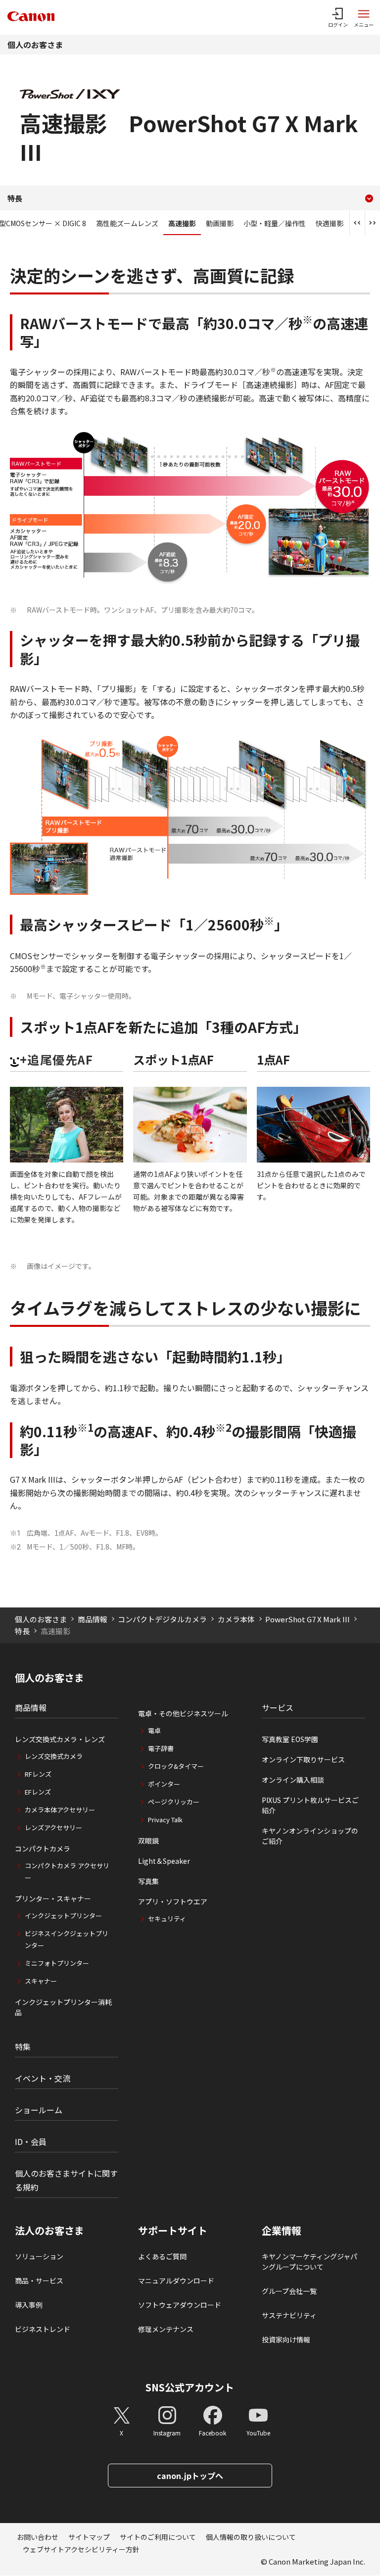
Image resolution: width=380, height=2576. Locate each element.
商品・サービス (39, 2281)
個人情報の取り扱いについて (251, 2537)
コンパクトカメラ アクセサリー (67, 1871)
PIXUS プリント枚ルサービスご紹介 (310, 1805)
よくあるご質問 (162, 2256)
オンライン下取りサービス (303, 1759)
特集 (23, 2046)
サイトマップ (89, 2537)
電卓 (154, 1730)
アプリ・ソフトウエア (173, 1901)
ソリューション (39, 2256)
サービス (278, 1707)
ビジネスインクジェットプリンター (67, 1939)
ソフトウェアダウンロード (180, 2305)
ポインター (164, 1784)
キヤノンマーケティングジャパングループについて (309, 2261)
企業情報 (282, 2231)
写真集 (148, 1881)
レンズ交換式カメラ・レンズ (60, 1739)
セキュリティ (167, 1919)
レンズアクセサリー (53, 1827)
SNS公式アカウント (190, 2387)
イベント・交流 (43, 2078)
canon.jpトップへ (190, 2476)
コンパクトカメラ (43, 1848)
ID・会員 (31, 2141)
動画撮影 (220, 223)
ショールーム (39, 2110)
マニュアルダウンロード (176, 2281)
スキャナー (41, 1981)
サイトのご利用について (158, 2537)
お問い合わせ (38, 2537)
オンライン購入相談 (293, 1780)
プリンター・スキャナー (53, 1898)
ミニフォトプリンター (57, 1963)
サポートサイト (173, 2231)
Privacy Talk (165, 1820)
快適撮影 (330, 223)
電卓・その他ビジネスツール (183, 1713)
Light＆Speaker (164, 1861)
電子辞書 (161, 1748)
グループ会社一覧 (289, 2291)
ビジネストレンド (43, 2329)
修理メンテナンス (166, 2329)
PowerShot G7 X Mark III (308, 1619)
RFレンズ (38, 1774)
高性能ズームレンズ (127, 223)
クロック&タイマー (176, 1766)
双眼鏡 (148, 1841)
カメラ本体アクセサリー (60, 1810)
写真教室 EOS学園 (290, 1739)
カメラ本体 (236, 1619)
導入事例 (29, 2305)
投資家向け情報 (286, 2339)
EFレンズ (38, 1792)
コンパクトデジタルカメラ (162, 1619)
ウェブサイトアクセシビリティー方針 (81, 2549)
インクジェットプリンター (63, 1916)
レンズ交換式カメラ (54, 1756)
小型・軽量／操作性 (275, 223)
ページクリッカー (174, 1802)
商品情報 (93, 1619)
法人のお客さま (49, 2231)
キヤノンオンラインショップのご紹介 (310, 1836)
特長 (22, 1631)
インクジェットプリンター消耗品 (63, 2007)
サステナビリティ (289, 2315)
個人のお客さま (35, 45)
